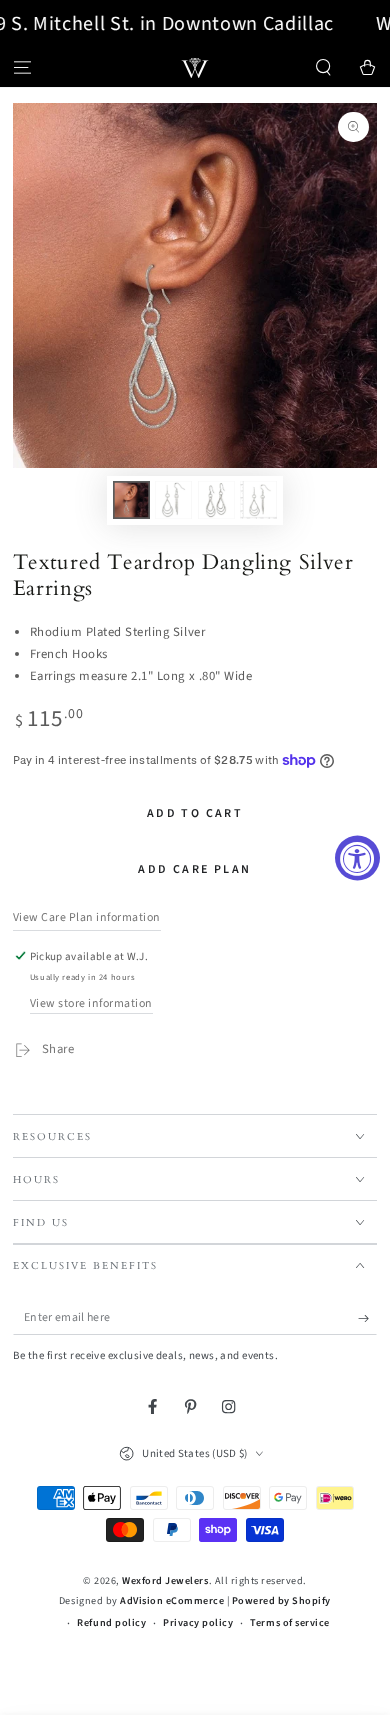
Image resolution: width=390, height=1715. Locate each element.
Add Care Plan (194, 869)
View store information (91, 1003)
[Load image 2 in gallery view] (173, 500)
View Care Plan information (87, 917)
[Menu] (22, 67)
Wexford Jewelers (165, 1581)
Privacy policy (198, 1623)
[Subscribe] (368, 1317)
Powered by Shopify (281, 1601)
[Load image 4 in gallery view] (258, 500)
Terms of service (289, 1623)
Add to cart (195, 813)
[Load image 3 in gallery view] (216, 500)
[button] (324, 67)
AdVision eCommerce (172, 1601)
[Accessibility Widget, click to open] (357, 857)
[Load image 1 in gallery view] (131, 500)
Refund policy (111, 1623)
